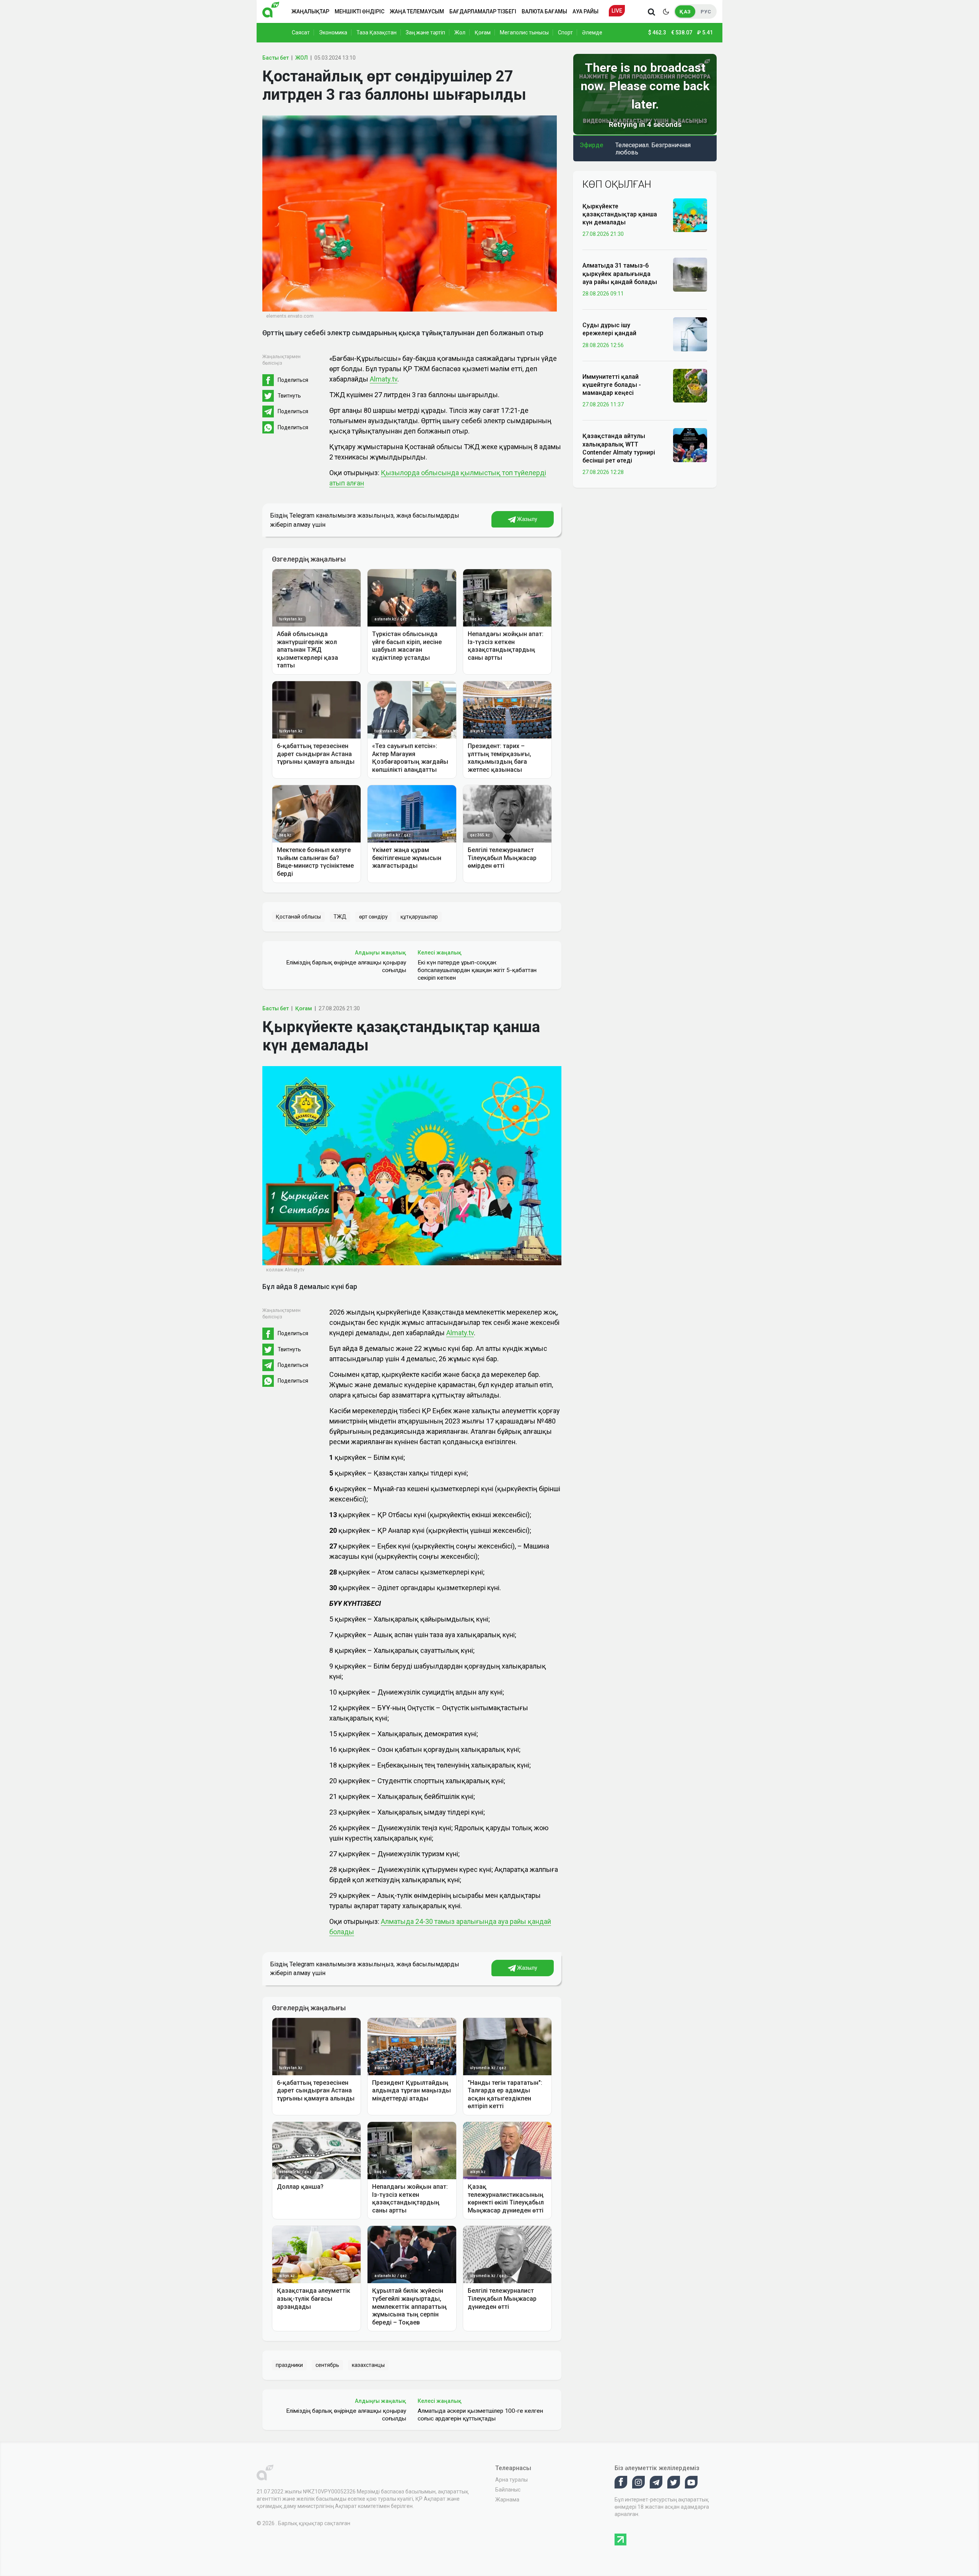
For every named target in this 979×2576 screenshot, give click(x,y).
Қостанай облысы (298, 917)
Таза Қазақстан (376, 32)
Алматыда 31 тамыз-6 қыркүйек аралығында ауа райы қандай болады (620, 274)
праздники (289, 2365)
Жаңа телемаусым (417, 11)
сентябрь (327, 2365)
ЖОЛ (302, 58)
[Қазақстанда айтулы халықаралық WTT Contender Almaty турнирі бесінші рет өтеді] (690, 445)
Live (617, 11)
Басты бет (276, 58)
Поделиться (293, 380)
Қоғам (483, 32)
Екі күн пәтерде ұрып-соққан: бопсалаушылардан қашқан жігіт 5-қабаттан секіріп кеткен (477, 970)
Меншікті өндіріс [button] (359, 11)
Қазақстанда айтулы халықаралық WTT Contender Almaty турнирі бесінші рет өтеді (619, 448)
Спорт (565, 32)
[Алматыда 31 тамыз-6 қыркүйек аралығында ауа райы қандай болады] (690, 274)
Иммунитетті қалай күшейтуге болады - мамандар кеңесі (612, 385)
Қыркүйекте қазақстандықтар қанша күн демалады (620, 214)
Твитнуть (289, 396)
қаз (685, 12)
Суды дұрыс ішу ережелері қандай (609, 329)
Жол (460, 32)
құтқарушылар (419, 917)
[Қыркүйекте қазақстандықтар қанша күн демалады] (690, 215)
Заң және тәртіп (425, 32)
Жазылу (527, 519)
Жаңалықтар (310, 11)
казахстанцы (368, 2365)
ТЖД (340, 917)
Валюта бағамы (544, 11)
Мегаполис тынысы (524, 32)
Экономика (333, 32)
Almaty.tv (384, 379)
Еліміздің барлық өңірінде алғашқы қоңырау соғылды (346, 966)
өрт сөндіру (373, 917)
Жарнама (507, 2500)
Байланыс (508, 2490)
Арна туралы (511, 2480)
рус (706, 12)
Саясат (301, 32)
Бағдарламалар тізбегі (483, 11)
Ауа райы (585, 11)
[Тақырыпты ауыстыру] (666, 11)
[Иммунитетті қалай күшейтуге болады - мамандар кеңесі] (690, 385)
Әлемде (592, 32)
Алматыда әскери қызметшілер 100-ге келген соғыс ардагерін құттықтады (480, 2415)
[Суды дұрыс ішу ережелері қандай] (690, 334)
